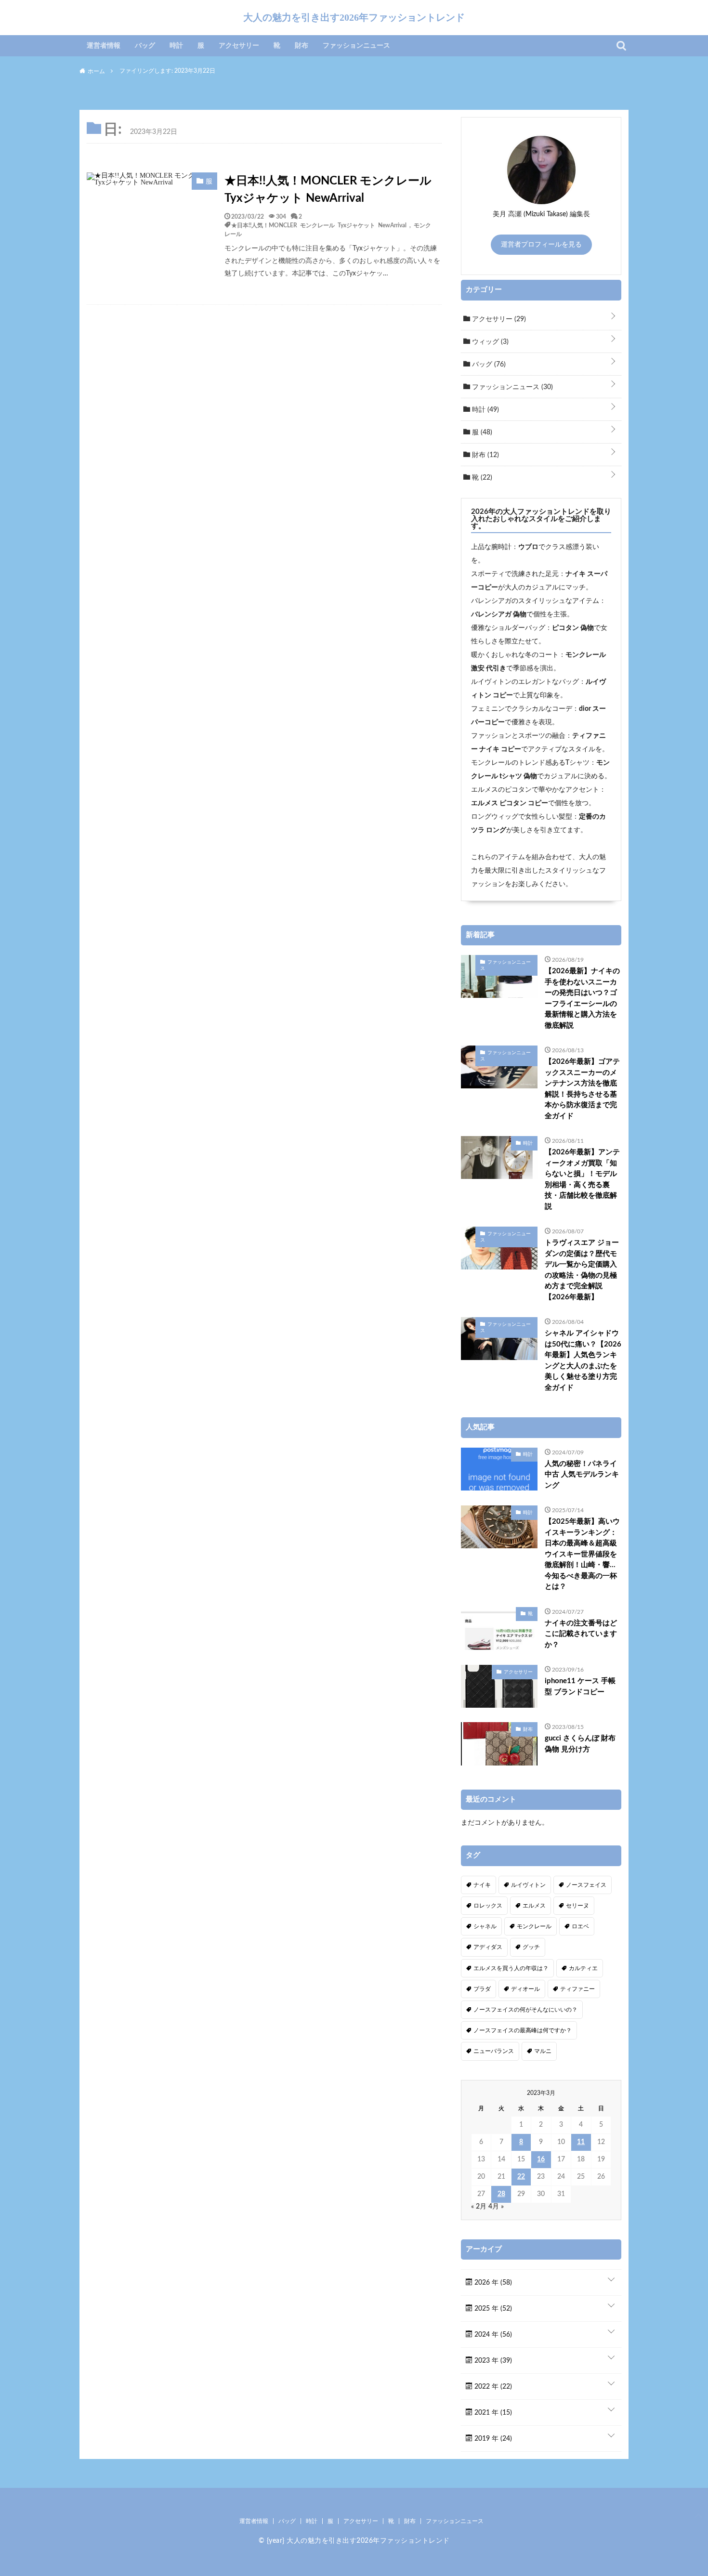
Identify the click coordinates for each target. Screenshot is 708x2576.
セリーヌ (577, 1906)
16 (541, 2159)
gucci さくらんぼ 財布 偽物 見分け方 (580, 1744)
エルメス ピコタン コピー (510, 803)
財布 (302, 46)
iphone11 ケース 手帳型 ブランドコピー (580, 1687)
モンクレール (534, 1926)
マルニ (543, 2051)
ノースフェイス (586, 1885)
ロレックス (488, 1906)
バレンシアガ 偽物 (499, 615)
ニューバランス (494, 2051)
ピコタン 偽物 (573, 628)
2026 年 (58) (492, 2283)
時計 (176, 46)
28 (501, 2194)
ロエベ (580, 1926)
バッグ (145, 46)
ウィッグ (489, 342)
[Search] (621, 46)
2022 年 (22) (492, 2387)
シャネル (485, 1926)
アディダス (488, 1947)
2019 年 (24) (492, 2439)
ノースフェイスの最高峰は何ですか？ (523, 2030)
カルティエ (583, 1968)
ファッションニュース (356, 46)
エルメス (534, 1906)
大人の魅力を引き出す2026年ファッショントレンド (354, 17)
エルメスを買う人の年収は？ (511, 1968)
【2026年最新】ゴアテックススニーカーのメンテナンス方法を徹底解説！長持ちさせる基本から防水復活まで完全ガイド (582, 1089)
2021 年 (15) (492, 2413)
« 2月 (479, 2207)
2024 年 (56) (492, 2335)
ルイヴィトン (528, 1885)
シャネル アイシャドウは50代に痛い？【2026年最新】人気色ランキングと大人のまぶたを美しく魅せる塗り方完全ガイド (583, 1360)
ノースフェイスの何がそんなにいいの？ (525, 2010)
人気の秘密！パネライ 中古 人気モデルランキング (582, 1475)
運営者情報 (104, 46)
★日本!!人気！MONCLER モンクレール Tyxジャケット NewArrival (328, 190)
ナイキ (482, 1885)
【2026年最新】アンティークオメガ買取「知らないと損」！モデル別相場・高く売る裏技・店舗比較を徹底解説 (582, 1179)
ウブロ (528, 547)
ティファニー (577, 1989)
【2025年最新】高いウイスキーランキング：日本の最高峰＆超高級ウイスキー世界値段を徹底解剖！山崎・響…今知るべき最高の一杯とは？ (582, 1554)
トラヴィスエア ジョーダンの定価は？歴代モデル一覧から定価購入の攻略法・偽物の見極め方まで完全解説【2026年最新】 (582, 1270)
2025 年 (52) (492, 2309)
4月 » (496, 2207)
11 (581, 2142)
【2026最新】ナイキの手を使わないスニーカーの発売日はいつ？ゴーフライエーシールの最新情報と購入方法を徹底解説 (582, 998)
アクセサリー (239, 46)
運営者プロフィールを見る (541, 245)
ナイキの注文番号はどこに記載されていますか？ (581, 1634)
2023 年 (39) (492, 2361)
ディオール (525, 1989)
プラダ (482, 1989)
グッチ (531, 1947)
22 (521, 2177)
